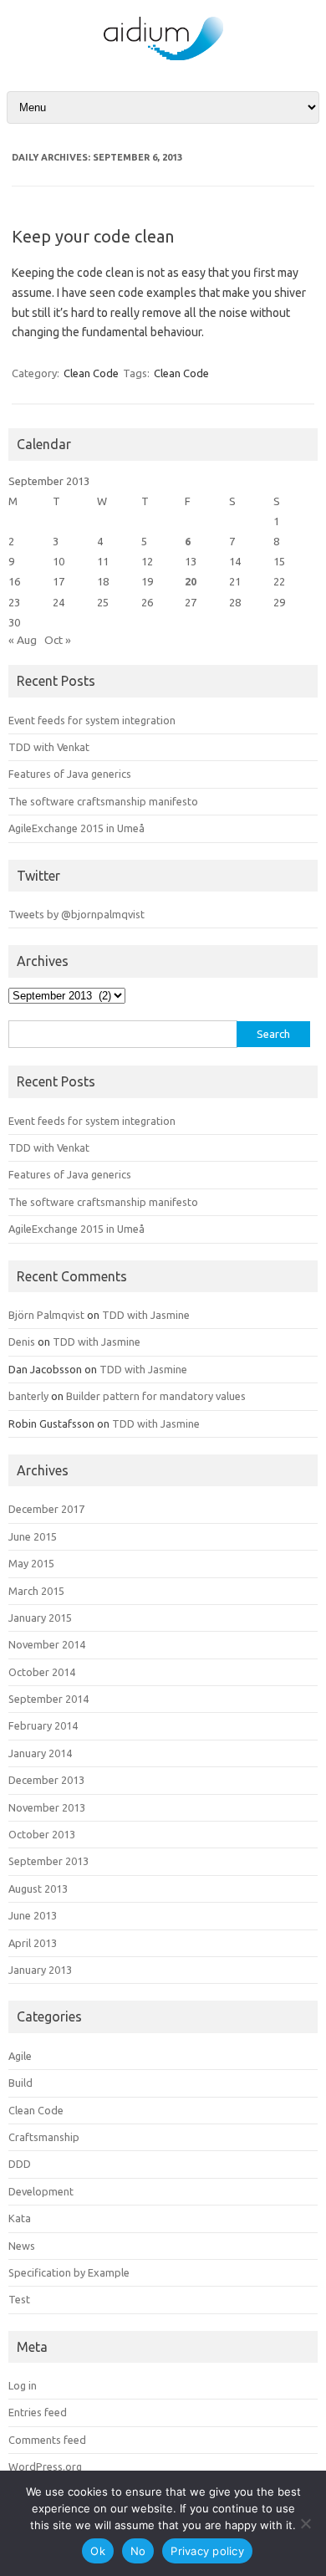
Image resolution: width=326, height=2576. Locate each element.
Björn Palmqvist (46, 1315)
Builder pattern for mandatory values (156, 1396)
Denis (22, 1342)
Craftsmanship (44, 2137)
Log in (23, 2385)
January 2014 (40, 1753)
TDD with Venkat (49, 747)
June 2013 (33, 1915)
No (138, 2551)
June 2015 (33, 1536)
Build (20, 2083)
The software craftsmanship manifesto (103, 801)
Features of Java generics (70, 774)
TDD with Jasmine (146, 1315)
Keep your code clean (93, 236)
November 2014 (47, 1644)
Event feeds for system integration (92, 720)
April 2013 (33, 1943)
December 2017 (46, 1509)
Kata (20, 2218)
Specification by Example (69, 2272)
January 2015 (40, 1618)
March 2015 (36, 1591)
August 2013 (38, 1889)
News (22, 2246)
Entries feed (38, 2412)
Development (41, 2191)
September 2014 (48, 1699)
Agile (20, 2056)
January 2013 (40, 1970)
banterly (28, 1396)
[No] (305, 2523)
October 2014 (42, 1672)
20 (191, 581)
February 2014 (43, 1725)
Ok (98, 2551)
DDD (20, 2164)
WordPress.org (45, 2466)
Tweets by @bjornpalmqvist (76, 914)
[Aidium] (163, 59)
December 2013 (46, 1780)
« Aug (23, 640)
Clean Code (91, 373)
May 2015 (31, 1563)
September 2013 (48, 1861)
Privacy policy (207, 2551)
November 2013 (47, 1807)
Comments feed (47, 2440)
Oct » (58, 640)
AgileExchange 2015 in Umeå (76, 828)
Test (19, 2299)
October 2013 (42, 1834)
